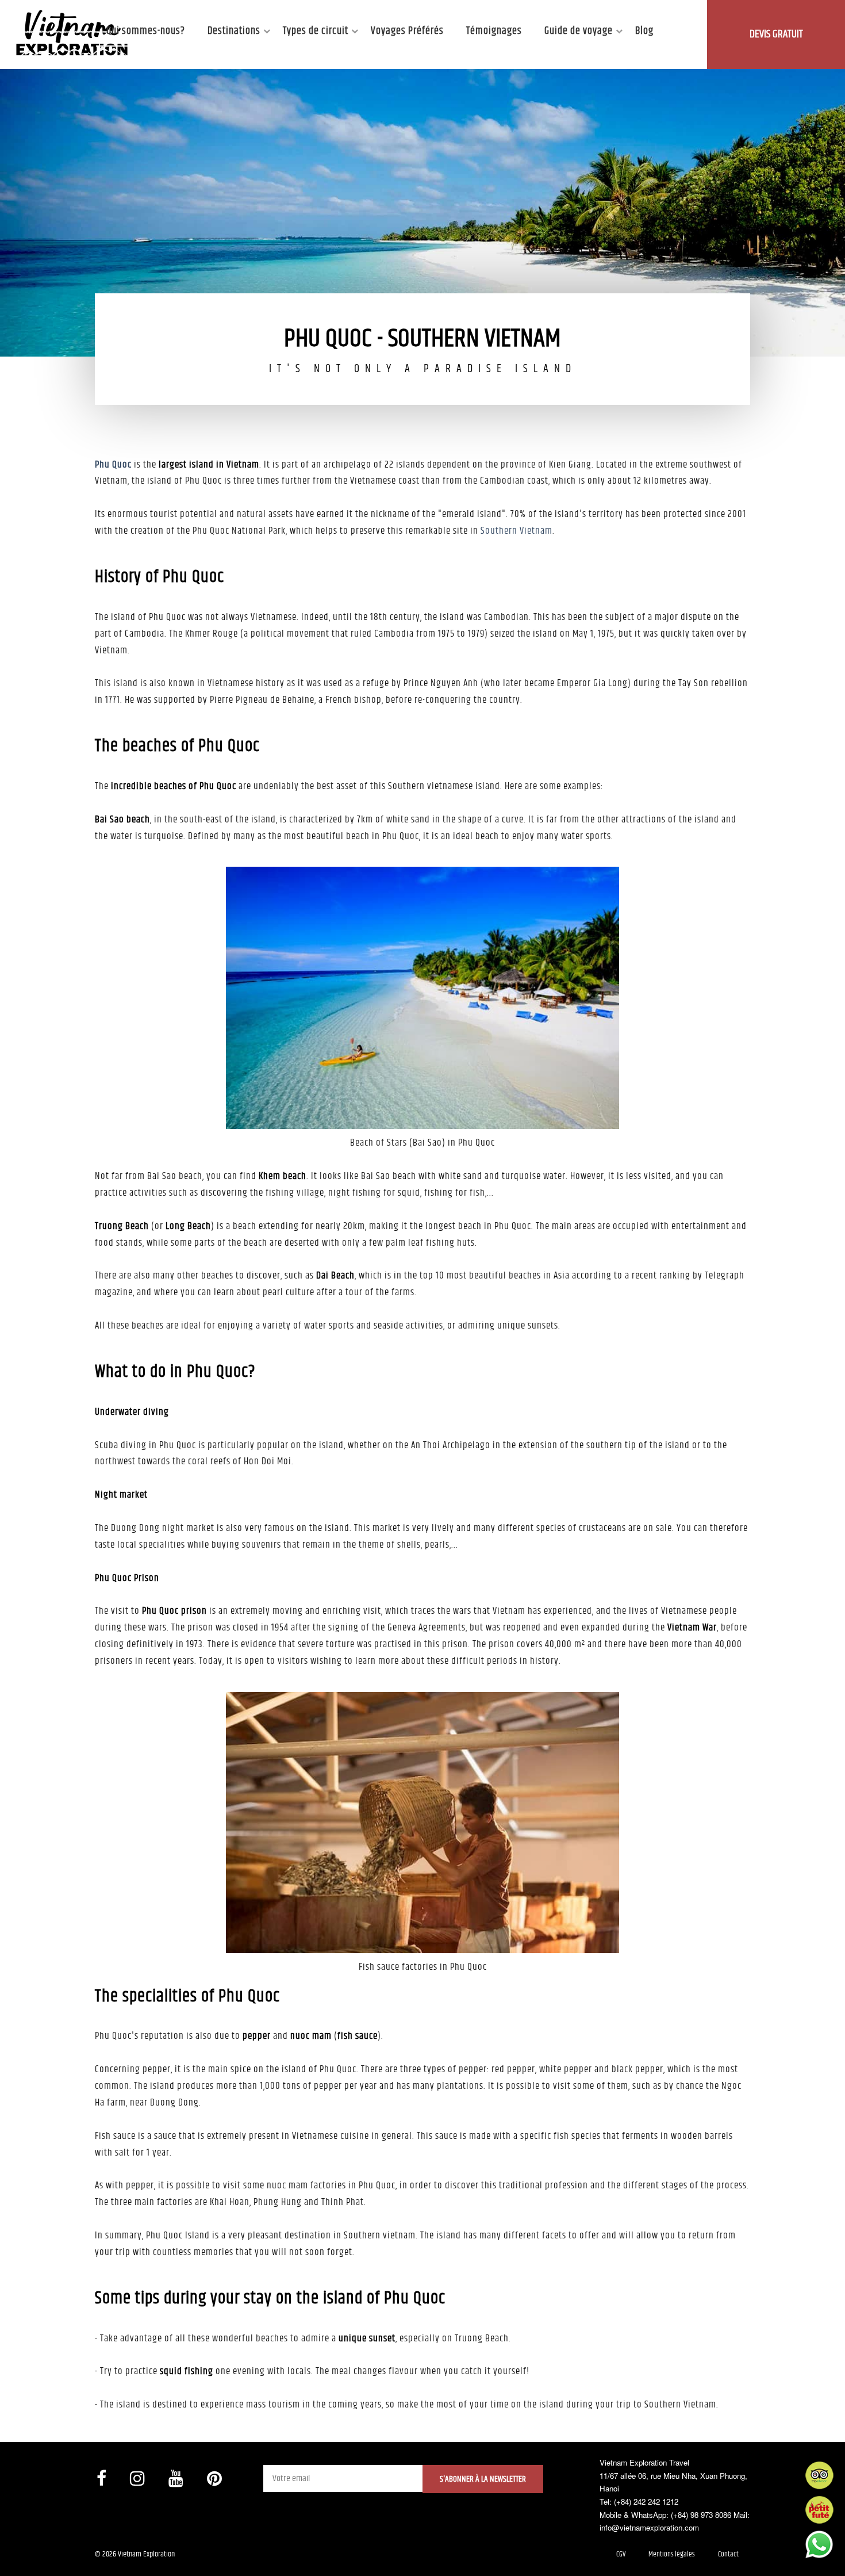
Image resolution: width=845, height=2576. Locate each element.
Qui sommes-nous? (146, 31)
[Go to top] (20, 2553)
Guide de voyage (579, 31)
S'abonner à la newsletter (483, 2479)
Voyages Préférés (407, 31)
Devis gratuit (776, 34)
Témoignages (494, 31)
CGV (621, 2554)
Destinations (234, 31)
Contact (728, 2554)
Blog (644, 31)
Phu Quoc (113, 465)
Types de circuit (316, 31)
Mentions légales (672, 2554)
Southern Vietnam (516, 531)
